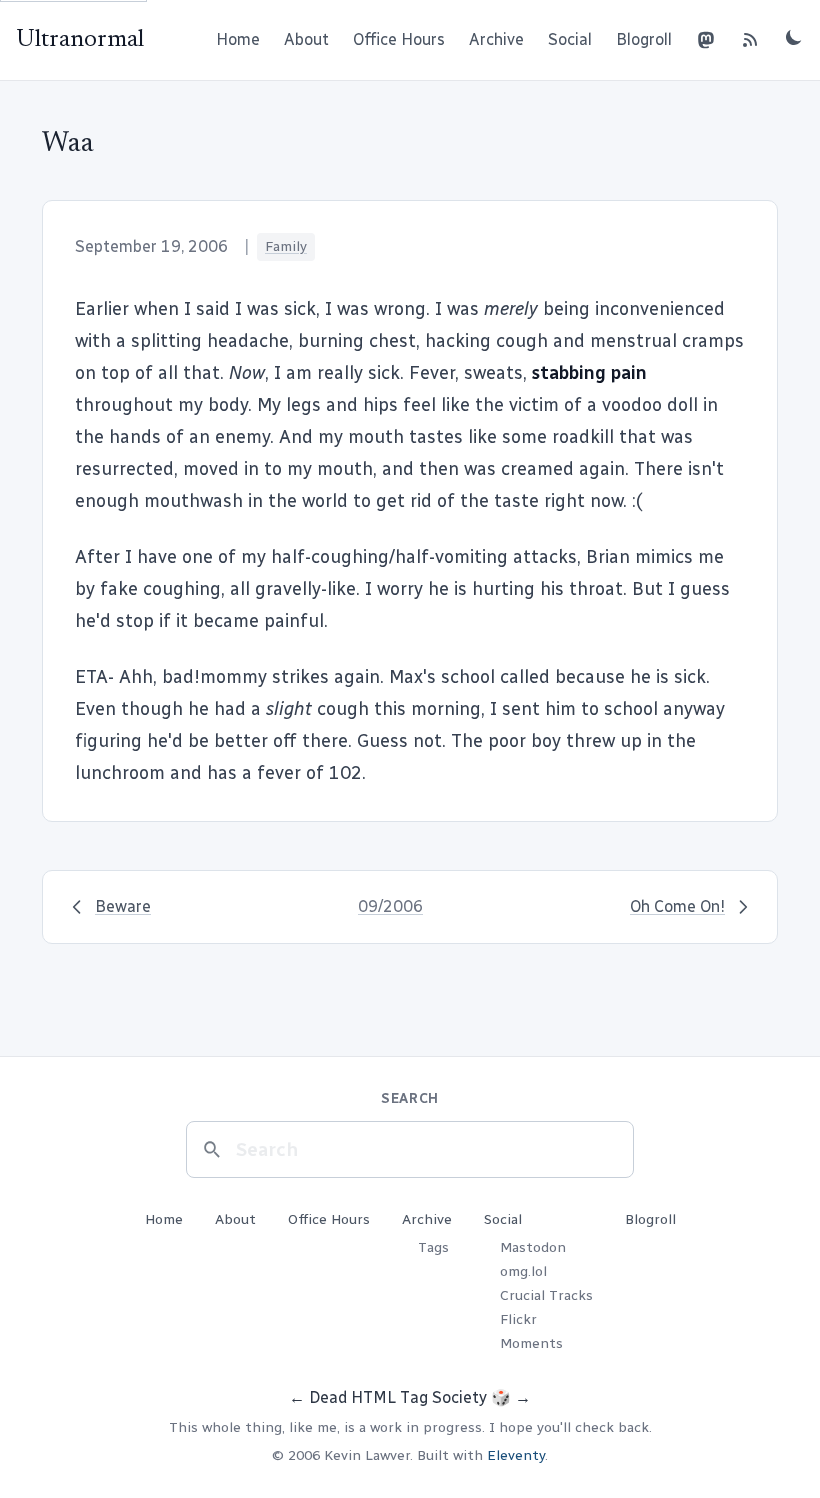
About (306, 39)
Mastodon (533, 1247)
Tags (433, 1247)
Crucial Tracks (546, 1295)
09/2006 (390, 906)
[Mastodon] (706, 40)
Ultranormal (80, 40)
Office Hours (399, 39)
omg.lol (523, 1271)
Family (286, 246)
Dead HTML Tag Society (398, 1397)
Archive (496, 39)
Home (238, 39)
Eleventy (516, 1455)
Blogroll (644, 39)
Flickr (518, 1319)
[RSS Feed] (750, 40)
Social (570, 39)
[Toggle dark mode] (794, 37)
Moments (531, 1343)
